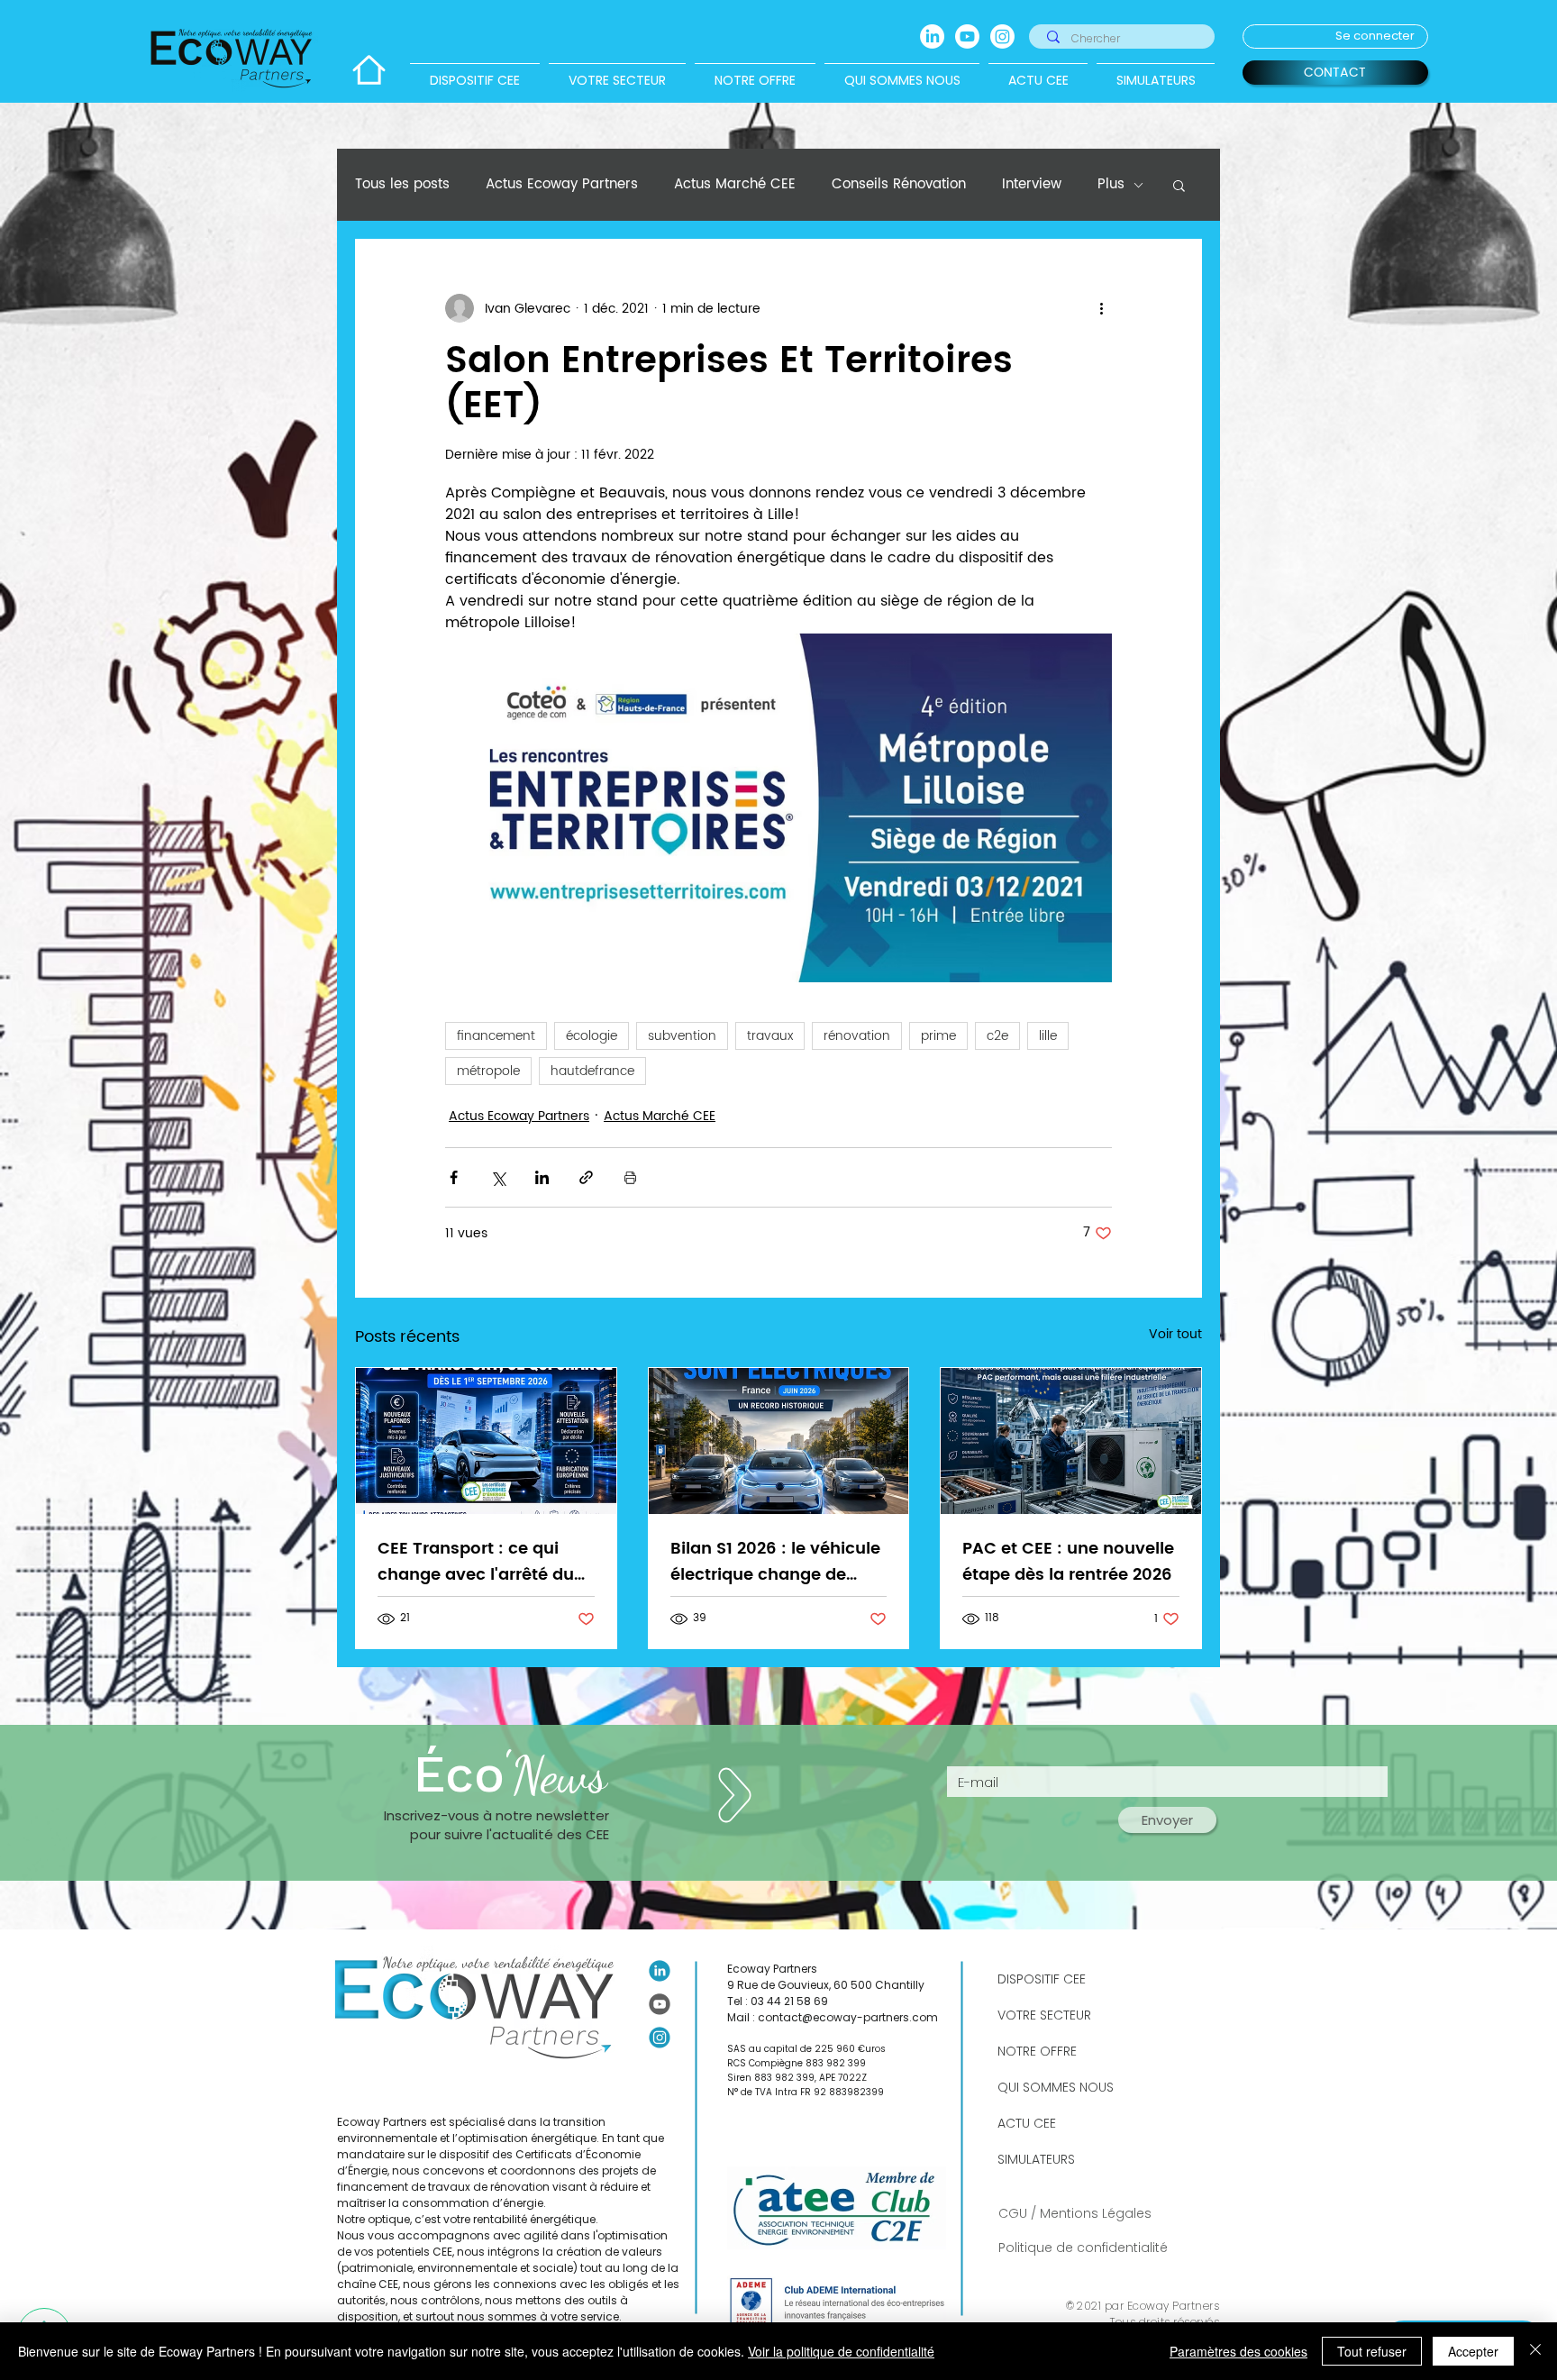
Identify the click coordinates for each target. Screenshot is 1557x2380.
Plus (1111, 185)
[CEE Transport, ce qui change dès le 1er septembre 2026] (486, 1441)
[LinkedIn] (932, 36)
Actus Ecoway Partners (562, 185)
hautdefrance (592, 1071)
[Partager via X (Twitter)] (498, 1177)
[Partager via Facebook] (454, 1177)
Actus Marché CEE (735, 185)
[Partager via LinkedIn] (542, 1177)
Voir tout (1175, 1335)
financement (496, 1036)
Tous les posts (402, 185)
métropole (488, 1071)
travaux (770, 1036)
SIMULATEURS (1036, 2159)
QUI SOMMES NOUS (1056, 2087)
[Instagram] (1002, 36)
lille (1048, 1036)
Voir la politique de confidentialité (841, 2351)
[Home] (369, 70)
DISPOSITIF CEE (1042, 1979)
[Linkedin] (660, 1971)
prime (938, 1036)
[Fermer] (1535, 2351)
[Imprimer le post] (630, 1177)
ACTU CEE (1027, 2123)
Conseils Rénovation (899, 185)
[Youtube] (967, 36)
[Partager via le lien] (586, 1177)
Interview (1032, 185)
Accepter (1473, 2351)
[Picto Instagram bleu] (660, 2038)
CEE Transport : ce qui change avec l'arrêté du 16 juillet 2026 (476, 1562)
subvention (682, 1036)
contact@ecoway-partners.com (848, 2017)
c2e (997, 1036)
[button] (1179, 185)
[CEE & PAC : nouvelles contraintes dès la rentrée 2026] (1071, 1441)
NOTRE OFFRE (1037, 2051)
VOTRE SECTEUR (1044, 2015)
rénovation (857, 1036)
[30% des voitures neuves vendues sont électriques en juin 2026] (779, 1441)
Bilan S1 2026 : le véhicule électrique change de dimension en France (775, 1562)
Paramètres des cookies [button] (1238, 2351)
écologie (592, 1036)
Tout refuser (1372, 2351)
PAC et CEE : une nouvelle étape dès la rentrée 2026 (1068, 1562)
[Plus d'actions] (1101, 308)
